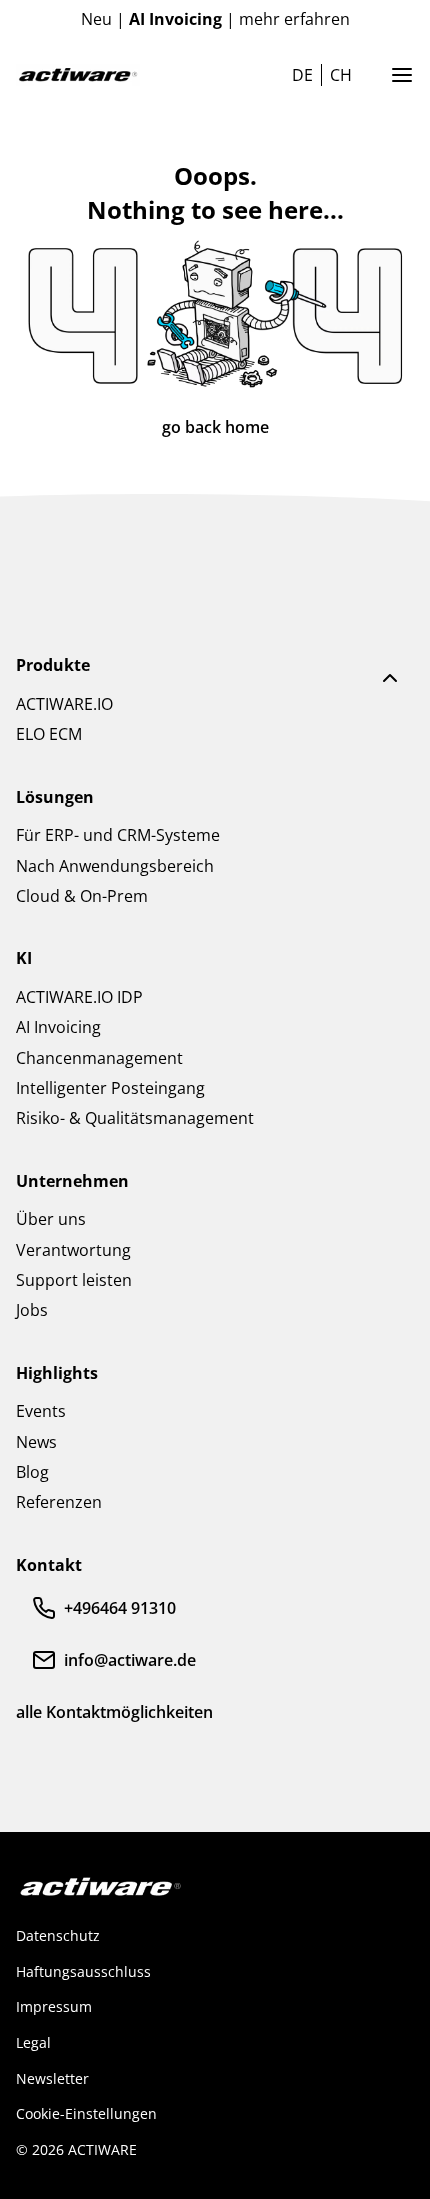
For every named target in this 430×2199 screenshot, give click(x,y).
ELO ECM (49, 734)
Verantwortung (73, 1250)
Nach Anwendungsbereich (115, 866)
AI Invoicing (58, 1027)
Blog (32, 1472)
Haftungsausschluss (83, 1971)
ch (341, 75)
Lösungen (55, 797)
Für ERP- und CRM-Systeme (118, 835)
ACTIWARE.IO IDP (79, 997)
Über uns (51, 1219)
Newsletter (52, 2078)
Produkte (53, 665)
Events (41, 1411)
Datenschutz (58, 1935)
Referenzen (59, 1502)
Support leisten (74, 1280)
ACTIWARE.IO (64, 704)
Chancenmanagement (99, 1058)
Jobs (32, 1310)
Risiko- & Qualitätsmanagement (135, 1118)
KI (24, 958)
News (36, 1442)
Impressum (54, 2006)
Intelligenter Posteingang (110, 1088)
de (302, 75)
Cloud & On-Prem (82, 896)
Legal (33, 2042)
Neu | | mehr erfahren (215, 19)
